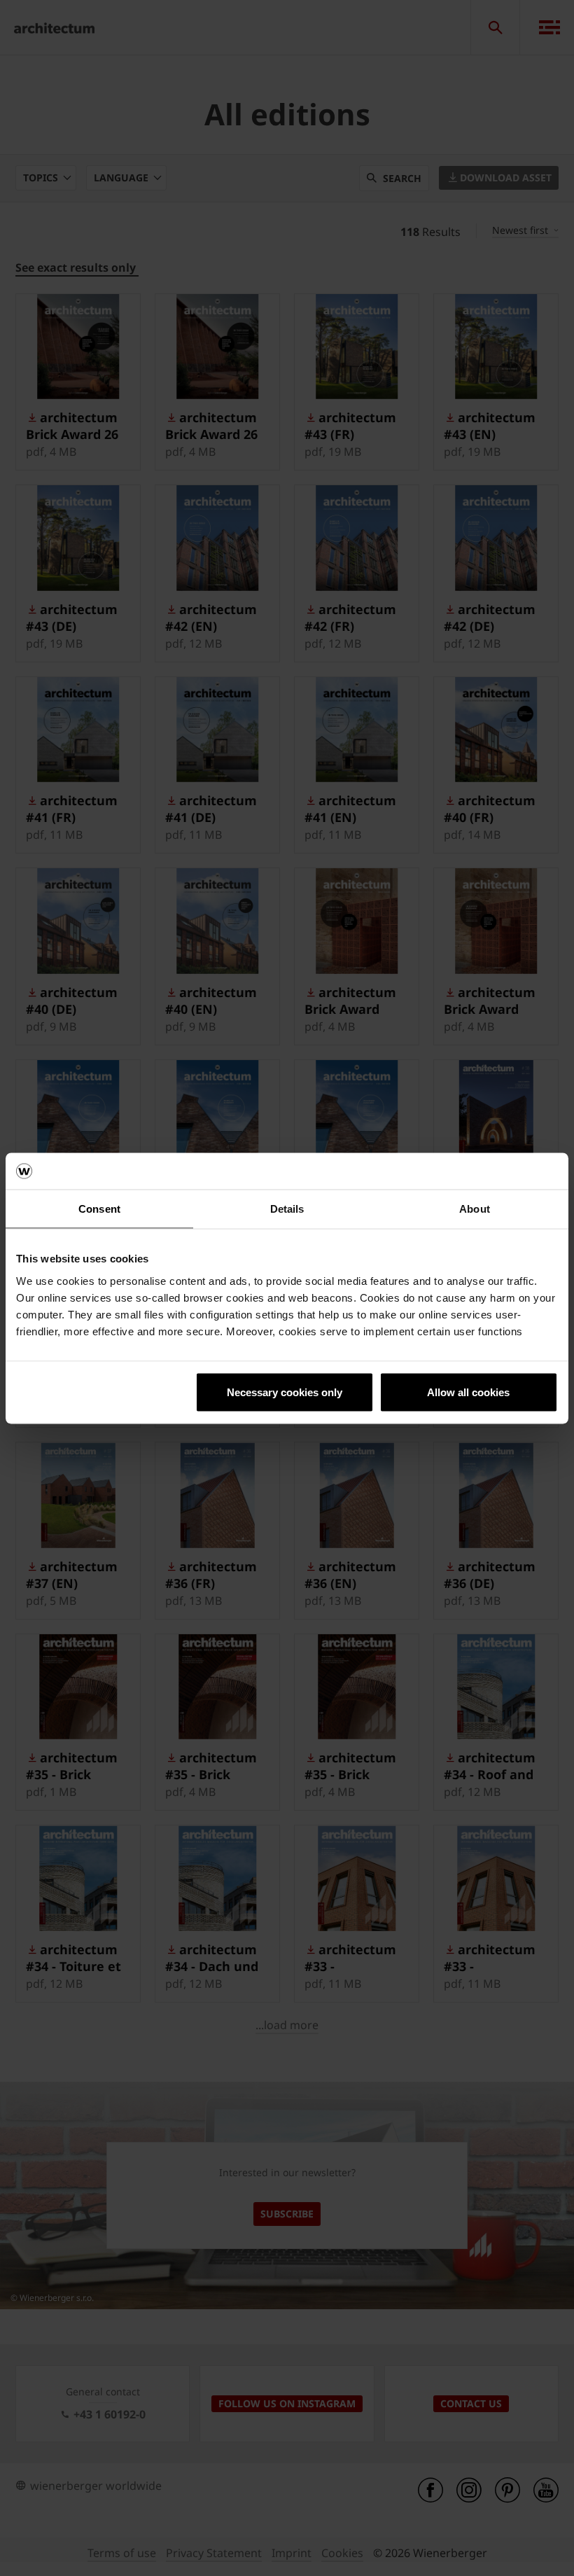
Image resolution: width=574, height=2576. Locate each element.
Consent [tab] (99, 1209)
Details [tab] (287, 1209)
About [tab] (475, 1209)
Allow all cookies (468, 1392)
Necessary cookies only (285, 1392)
